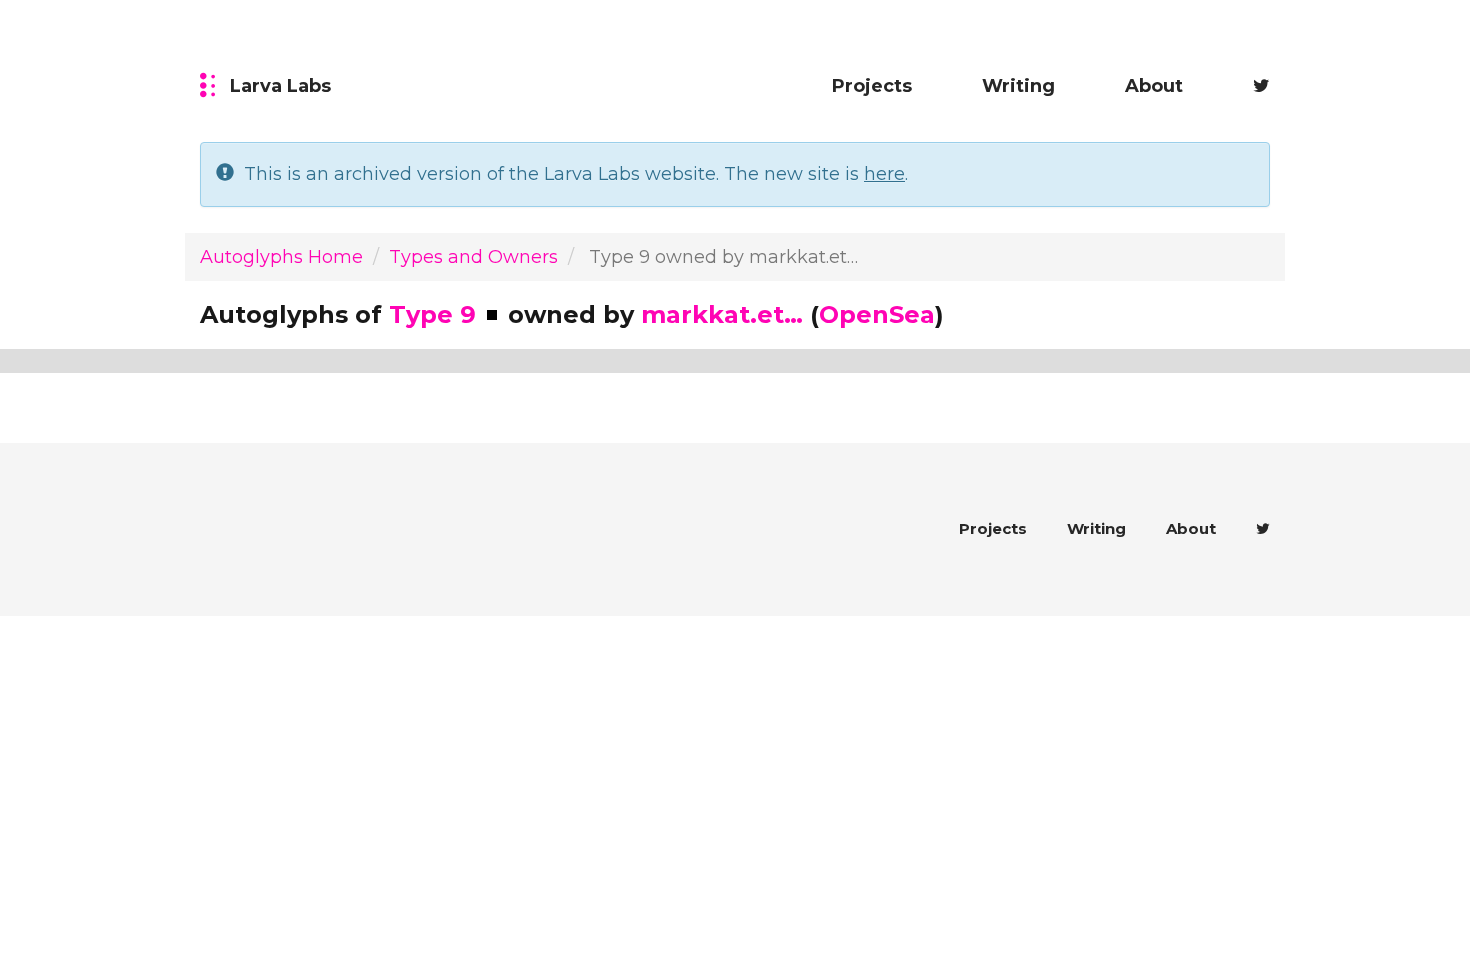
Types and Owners (473, 257)
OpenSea (877, 314)
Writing (1018, 86)
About (1154, 86)
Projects (872, 86)
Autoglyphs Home (281, 257)
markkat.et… (722, 314)
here (884, 174)
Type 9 (432, 314)
